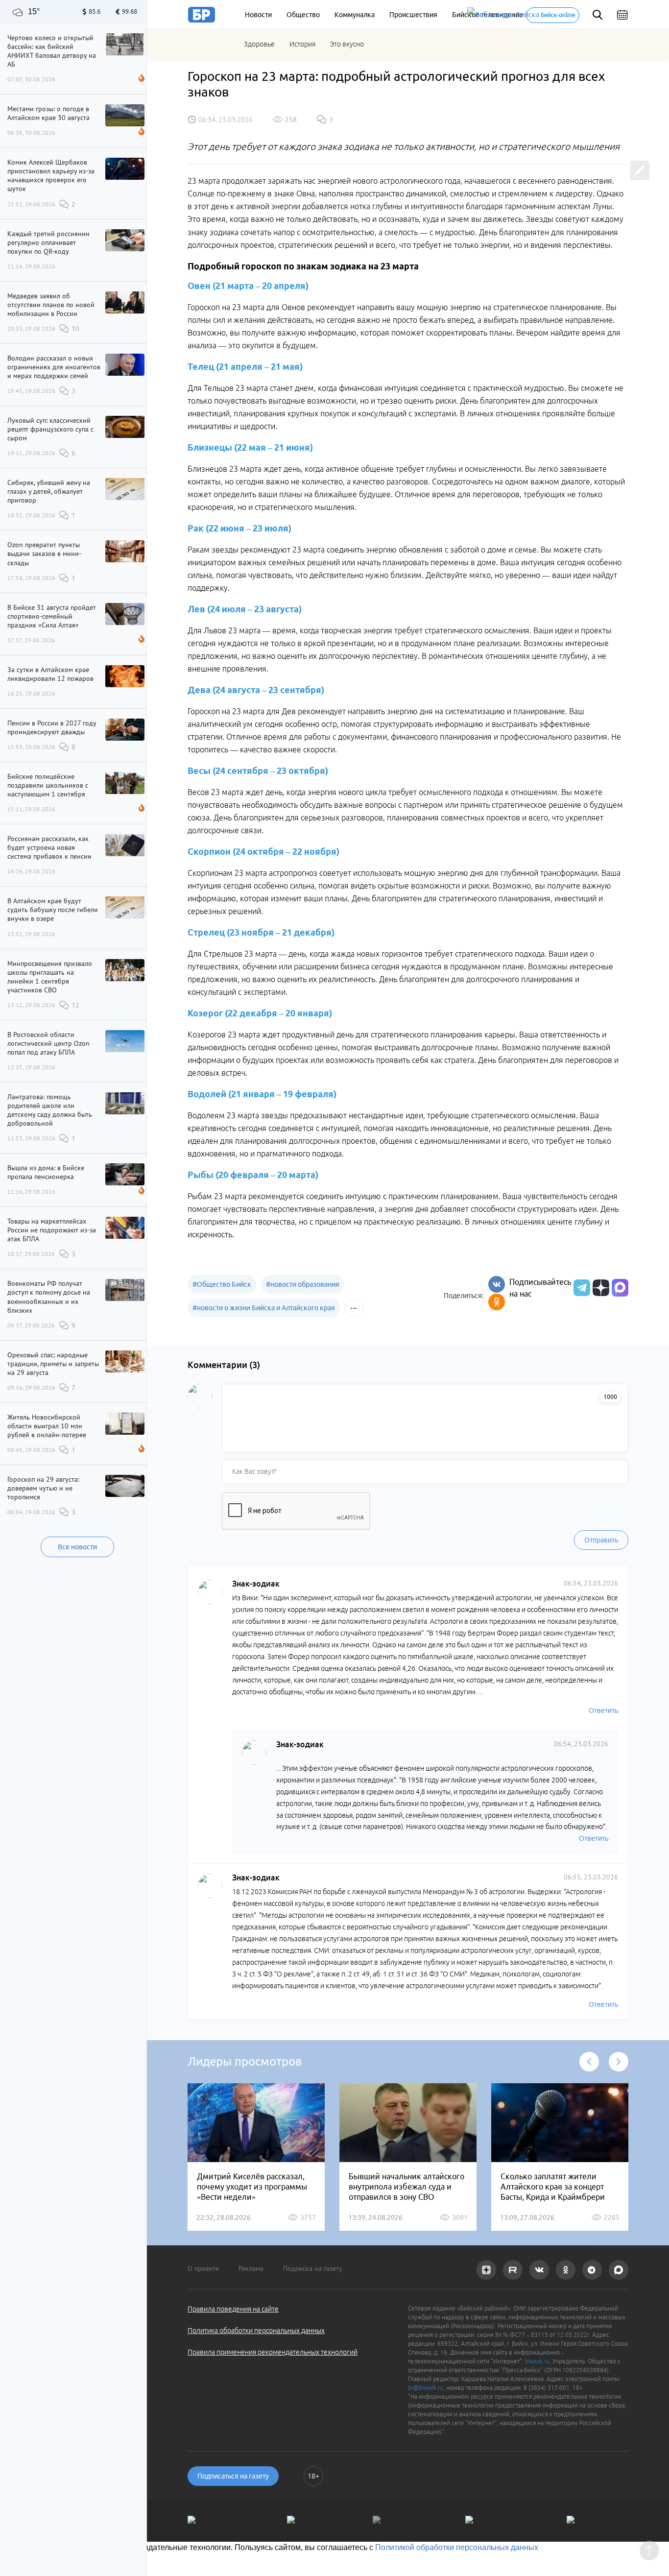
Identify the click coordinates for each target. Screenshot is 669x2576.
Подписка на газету (313, 2268)
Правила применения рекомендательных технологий (273, 2352)
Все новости (77, 1547)
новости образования (303, 1284)
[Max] (620, 1288)
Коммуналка (355, 15)
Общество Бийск (222, 1284)
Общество (303, 15)
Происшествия (413, 15)
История (302, 44)
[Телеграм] (581, 1288)
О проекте (203, 2268)
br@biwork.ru (426, 2388)
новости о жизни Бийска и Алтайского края (264, 1308)
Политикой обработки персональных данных (457, 2547)
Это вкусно (347, 44)
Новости (258, 15)
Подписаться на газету (233, 2476)
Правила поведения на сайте (233, 2309)
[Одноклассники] (497, 1302)
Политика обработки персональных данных (256, 2331)
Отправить (601, 1540)
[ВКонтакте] (497, 1284)
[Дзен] (600, 1288)
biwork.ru (537, 2361)
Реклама (251, 2268)
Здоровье (259, 44)
